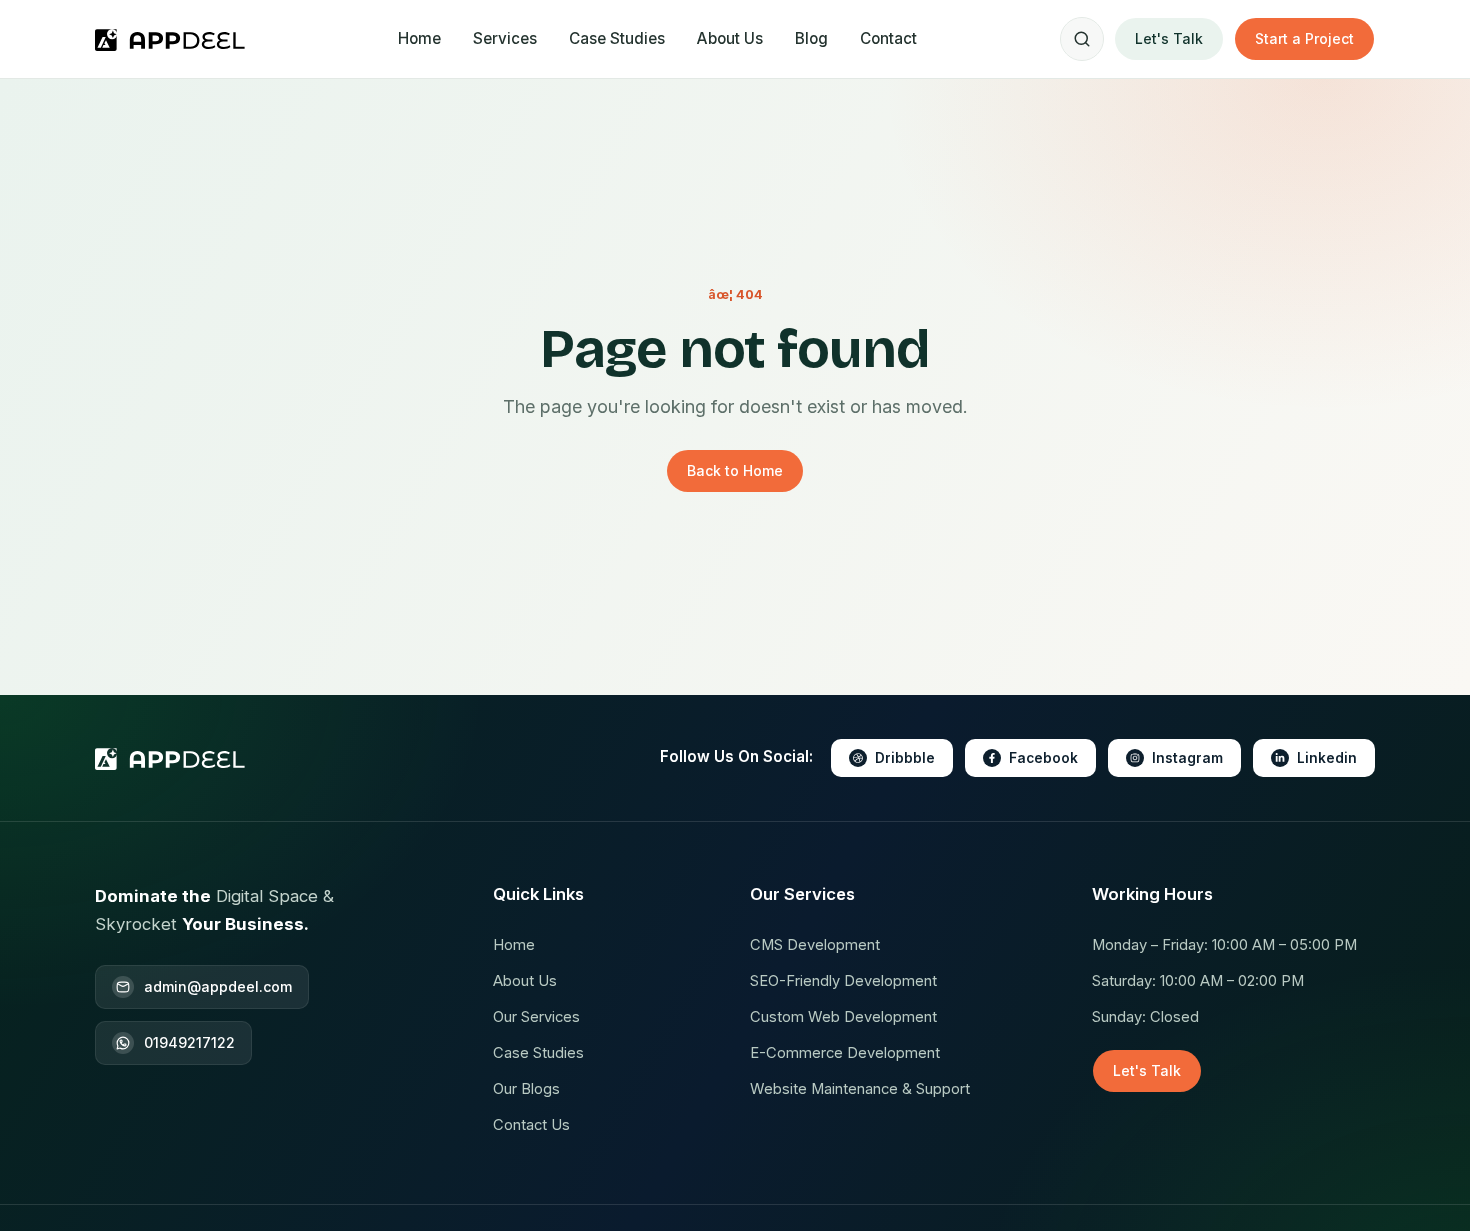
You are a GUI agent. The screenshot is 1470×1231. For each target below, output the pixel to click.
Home (419, 38)
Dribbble (905, 758)
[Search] (1082, 39)
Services (505, 38)
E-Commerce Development (845, 1053)
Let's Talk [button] (1169, 38)
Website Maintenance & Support (860, 1089)
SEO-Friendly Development (843, 981)
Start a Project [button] (1304, 38)
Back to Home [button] (735, 470)
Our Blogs (526, 1089)
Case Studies (617, 38)
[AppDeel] (174, 39)
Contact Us (531, 1125)
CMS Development (815, 945)
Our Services (536, 1017)
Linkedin (1327, 758)
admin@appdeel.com (218, 986)
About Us (730, 38)
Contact (888, 38)
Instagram (1187, 758)
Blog (811, 38)
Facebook (1043, 758)
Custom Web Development (843, 1017)
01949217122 (189, 1042)
